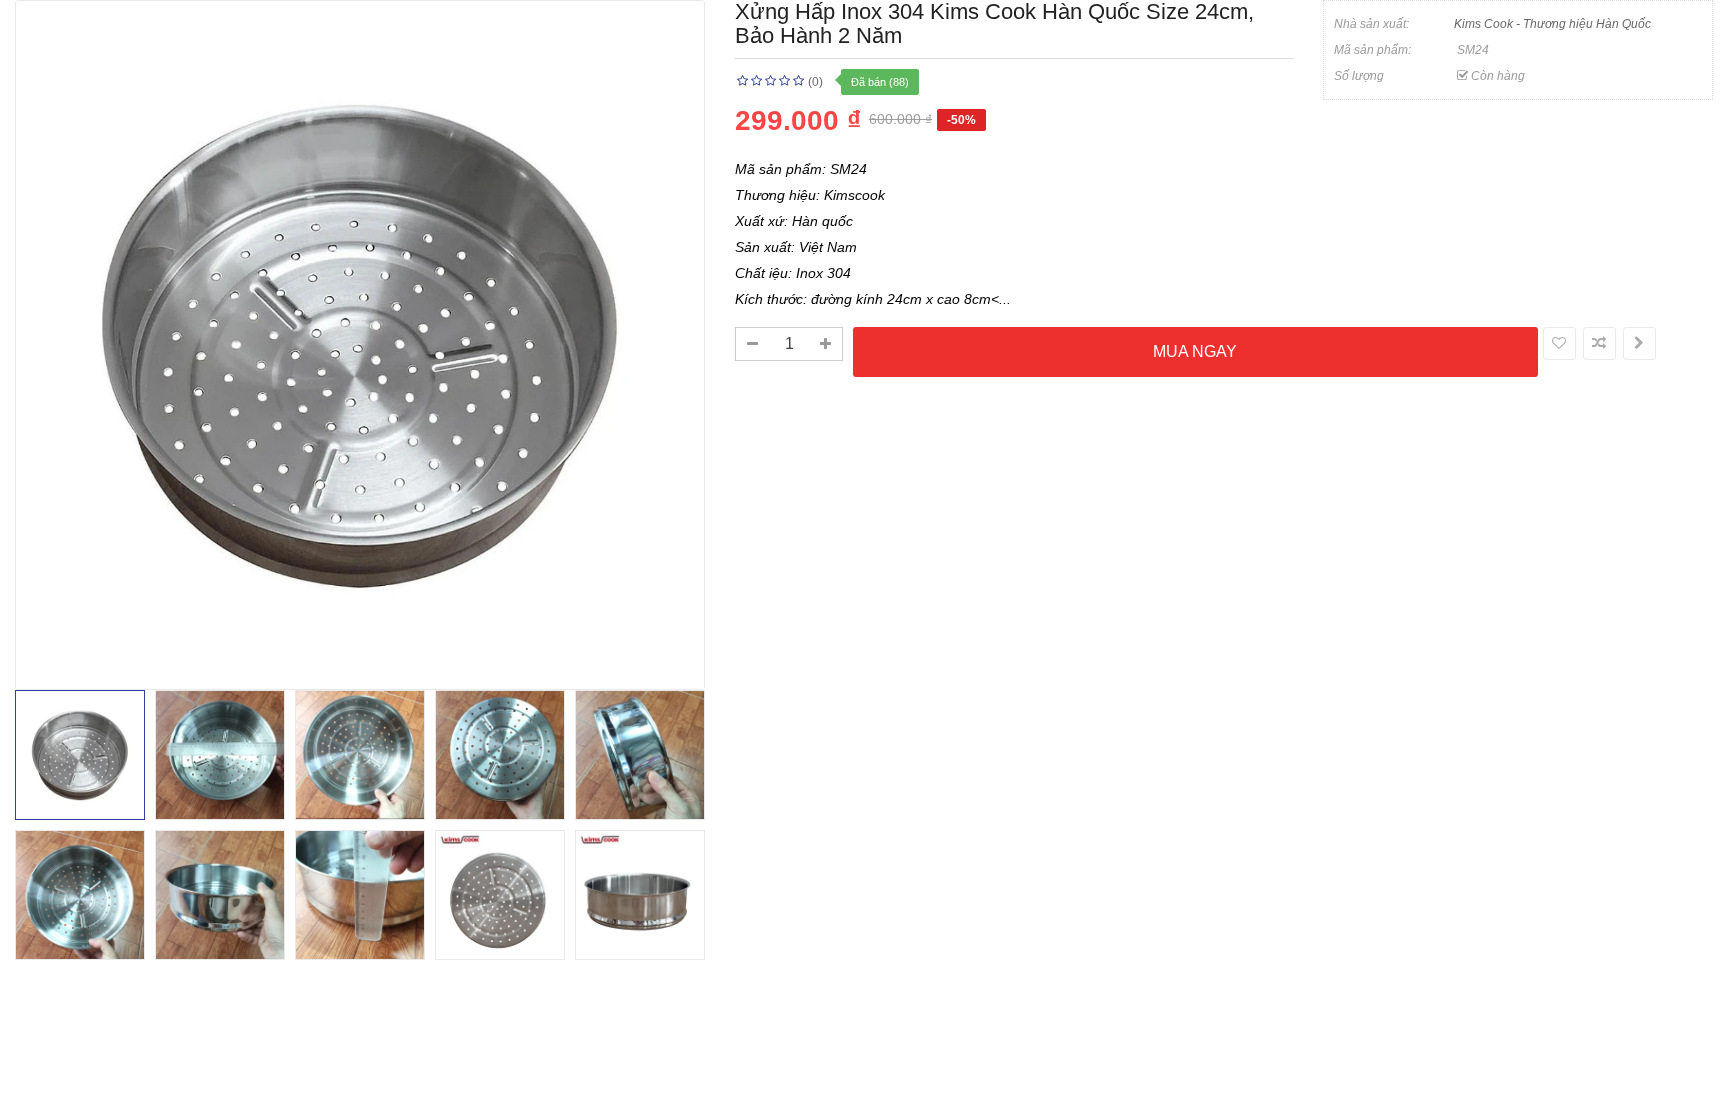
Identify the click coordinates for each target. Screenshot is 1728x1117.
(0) (815, 82)
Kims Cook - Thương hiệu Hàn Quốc (1552, 24)
